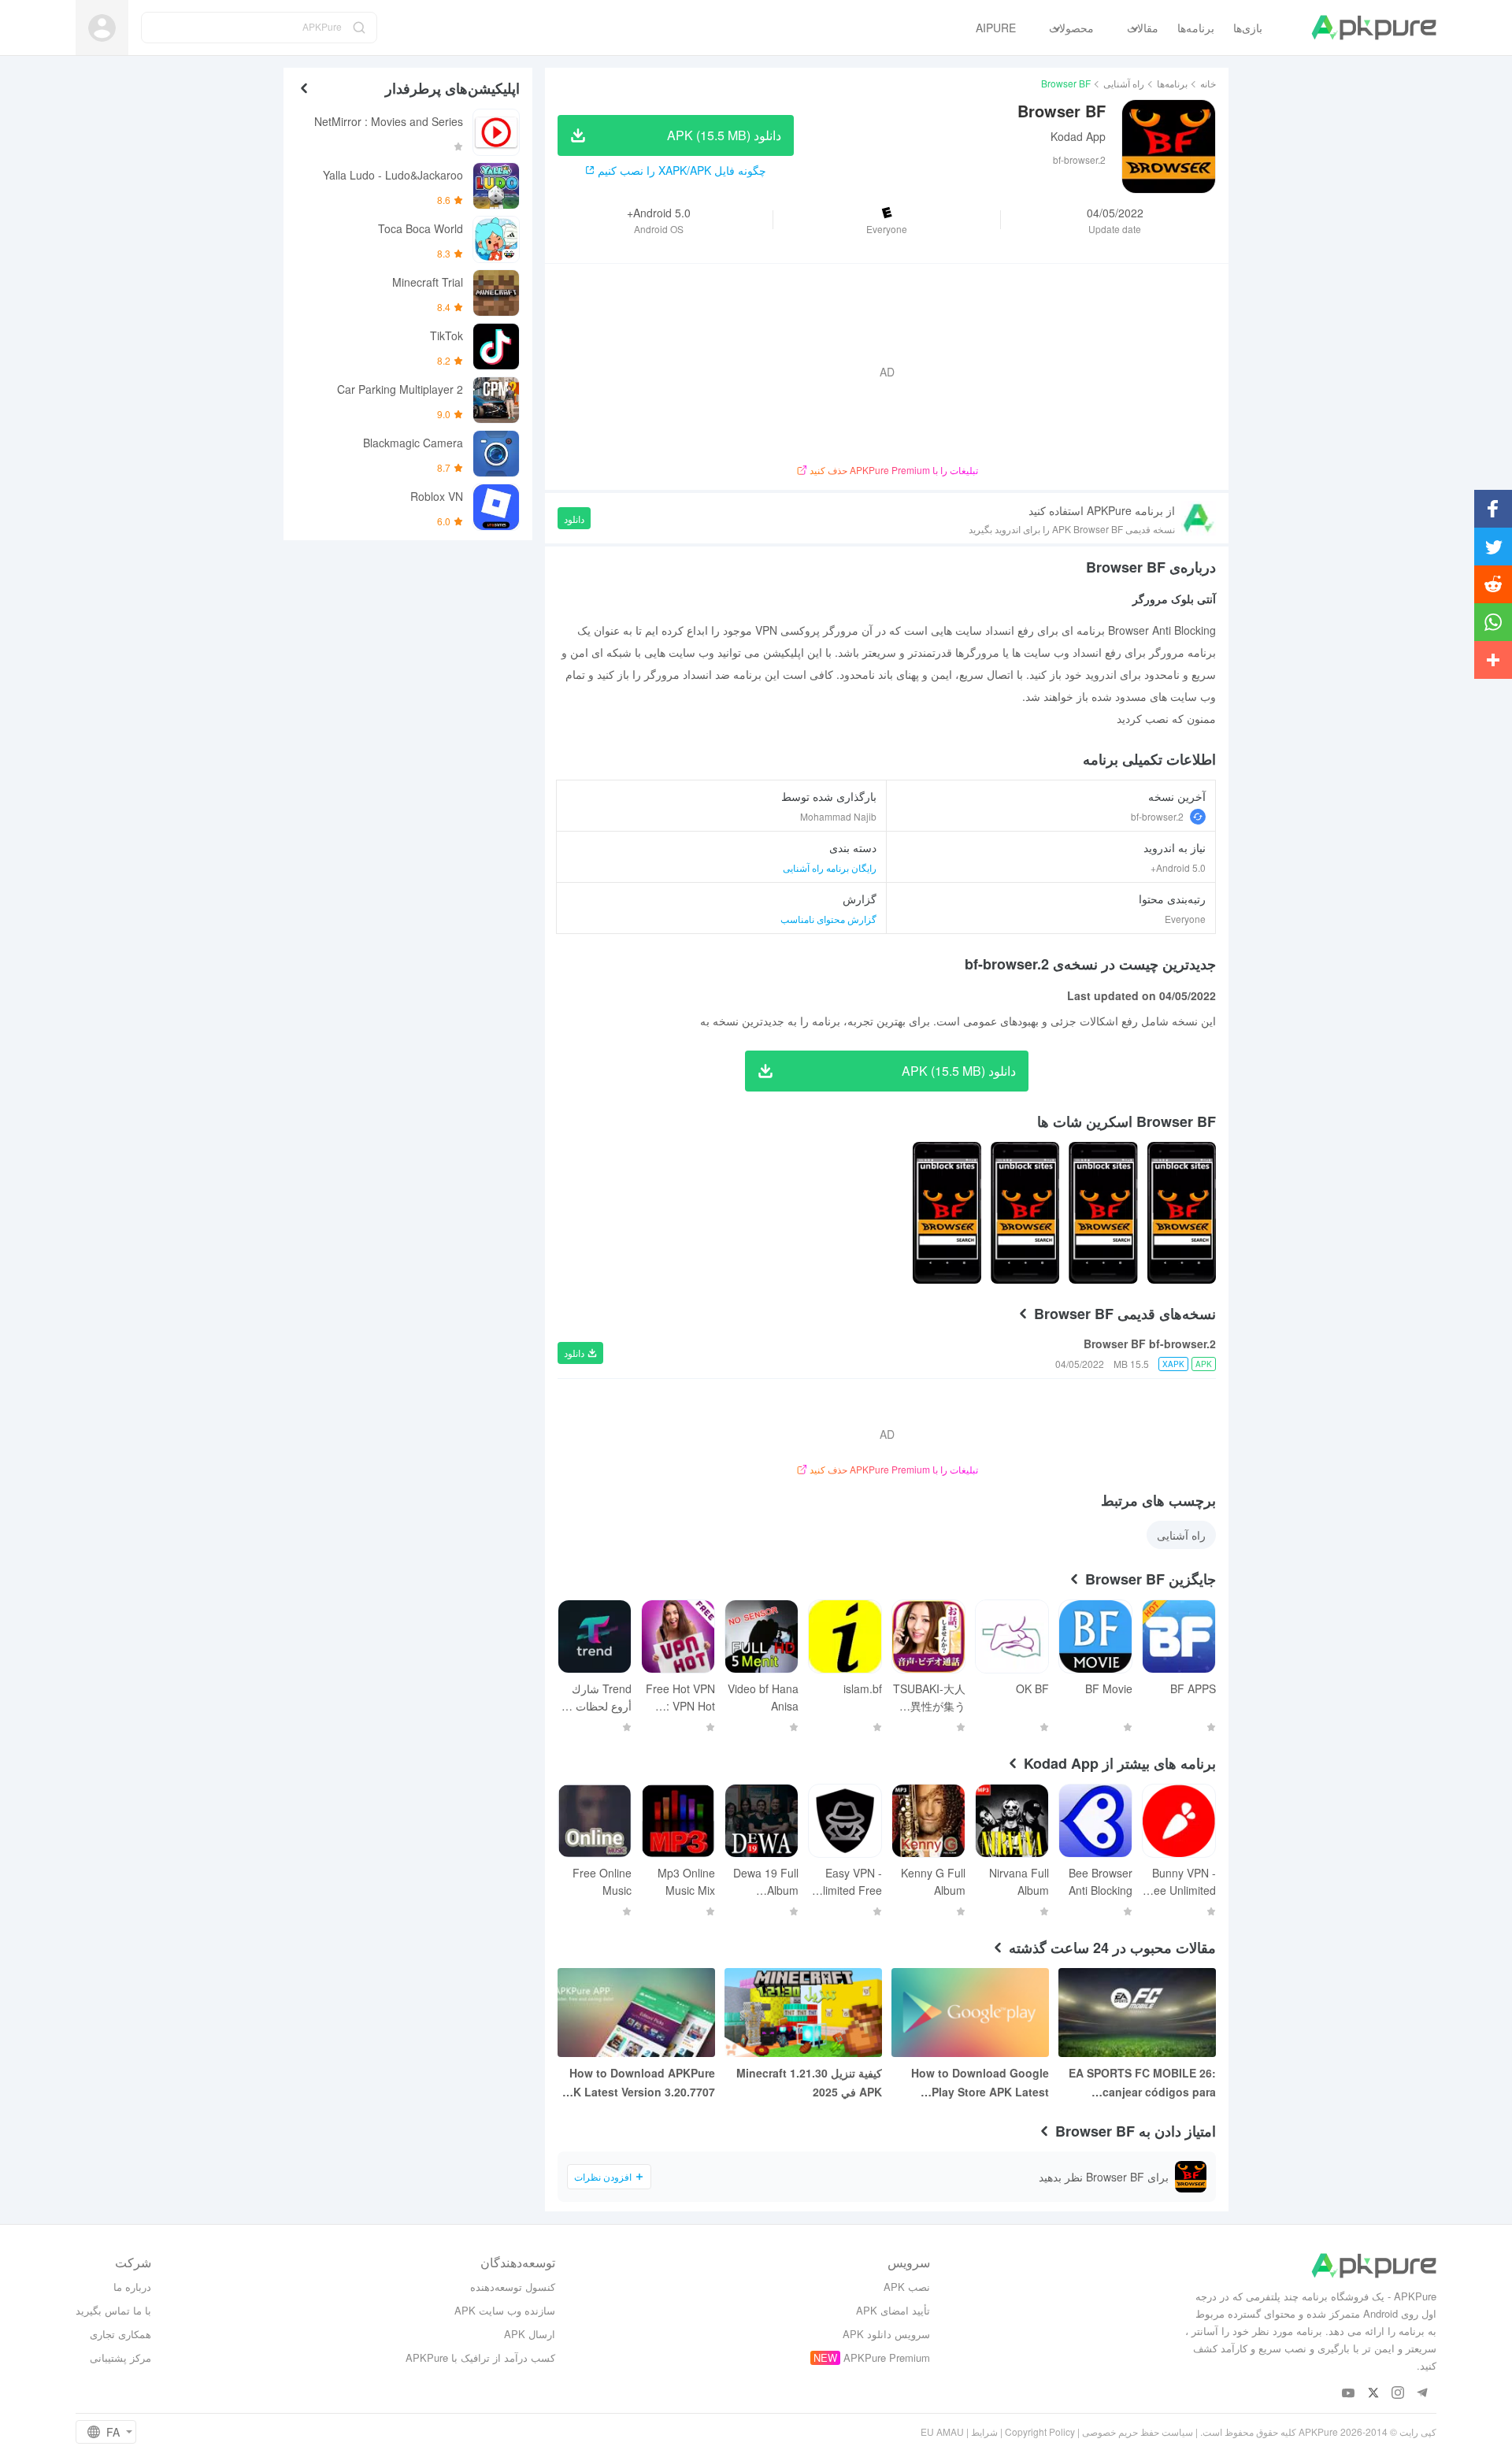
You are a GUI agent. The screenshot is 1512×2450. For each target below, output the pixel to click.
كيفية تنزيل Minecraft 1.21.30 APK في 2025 (809, 2082)
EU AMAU (942, 2431)
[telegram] (1422, 2394)
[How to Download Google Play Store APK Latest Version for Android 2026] (970, 2013)
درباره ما (132, 2287)
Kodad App (1078, 136)
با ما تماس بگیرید (113, 2310)
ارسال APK (530, 2334)
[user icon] (102, 28)
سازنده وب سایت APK (505, 2310)
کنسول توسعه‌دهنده (513, 2287)
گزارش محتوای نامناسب (828, 919)
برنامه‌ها (1172, 83)
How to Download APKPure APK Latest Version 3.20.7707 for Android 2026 (637, 2083)
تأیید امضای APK (893, 2310)
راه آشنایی (1124, 83)
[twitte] (1373, 2394)
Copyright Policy (1040, 2431)
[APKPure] (1374, 28)
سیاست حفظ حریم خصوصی (1138, 2431)
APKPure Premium (887, 2357)
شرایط (984, 2431)
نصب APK (907, 2287)
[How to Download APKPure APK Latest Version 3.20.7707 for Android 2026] (636, 2013)
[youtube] (1349, 2394)
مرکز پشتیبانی (120, 2357)
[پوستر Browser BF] (1182, 1213)
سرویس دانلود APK (886, 2334)
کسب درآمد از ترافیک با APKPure (480, 2357)
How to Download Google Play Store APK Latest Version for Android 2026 (980, 2083)
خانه (1208, 83)
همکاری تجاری (120, 2334)
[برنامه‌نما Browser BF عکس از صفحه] (1103, 1213)
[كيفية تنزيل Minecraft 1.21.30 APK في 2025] (803, 2013)
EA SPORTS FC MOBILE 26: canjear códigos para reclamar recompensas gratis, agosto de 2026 (1142, 2083)
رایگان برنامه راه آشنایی (830, 867)
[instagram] (1397, 2394)
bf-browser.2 (1157, 816)
